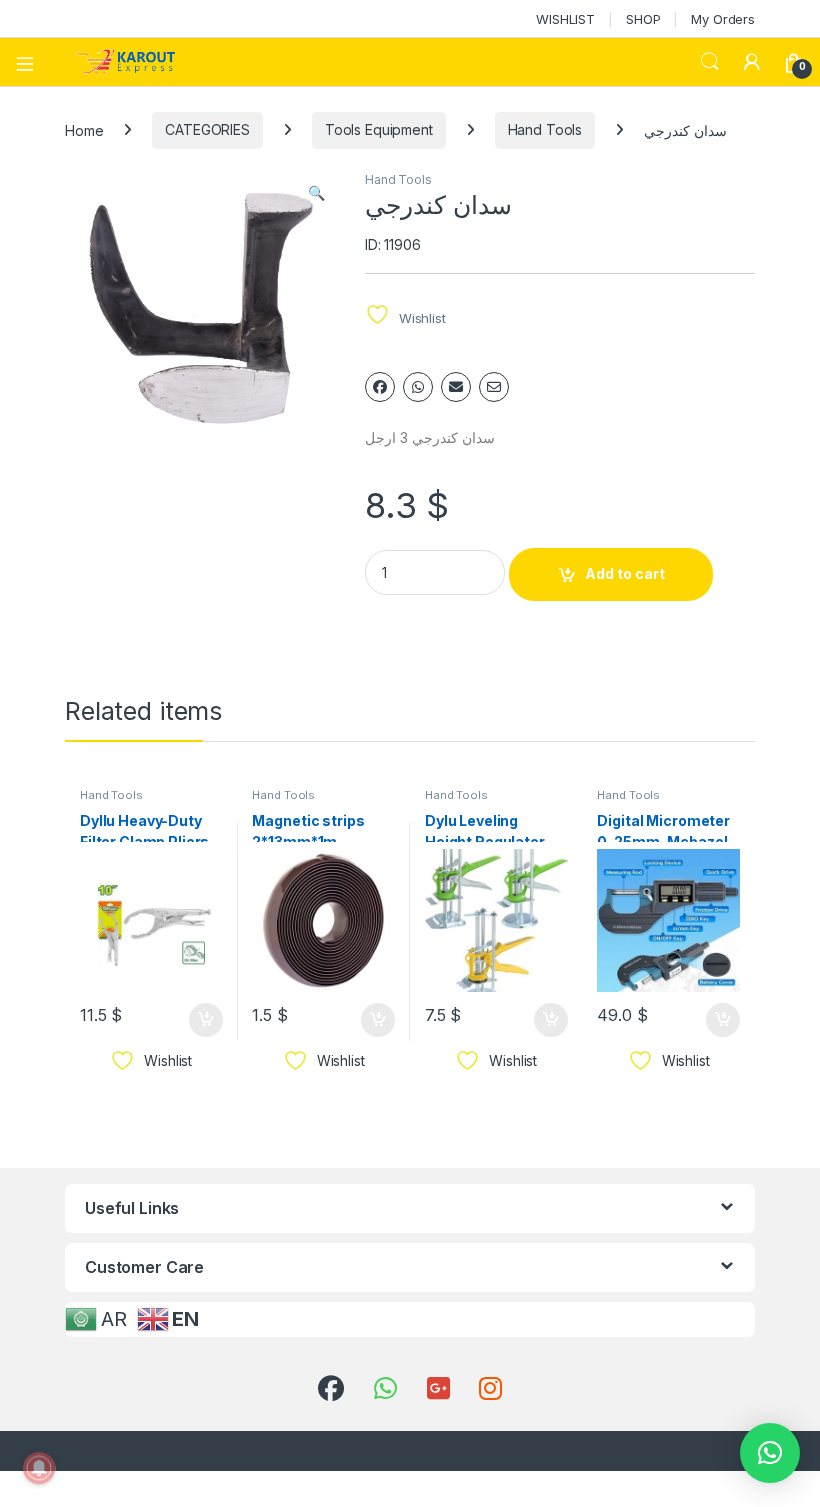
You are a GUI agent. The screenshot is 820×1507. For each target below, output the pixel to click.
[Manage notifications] (39, 1468)
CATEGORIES (207, 129)
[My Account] (752, 62)
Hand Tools (545, 129)
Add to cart (625, 573)
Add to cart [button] (206, 1020)
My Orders (723, 19)
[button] (316, 193)
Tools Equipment (379, 129)
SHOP (643, 19)
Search (710, 62)
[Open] (32, 62)
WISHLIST (565, 19)
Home (84, 129)
